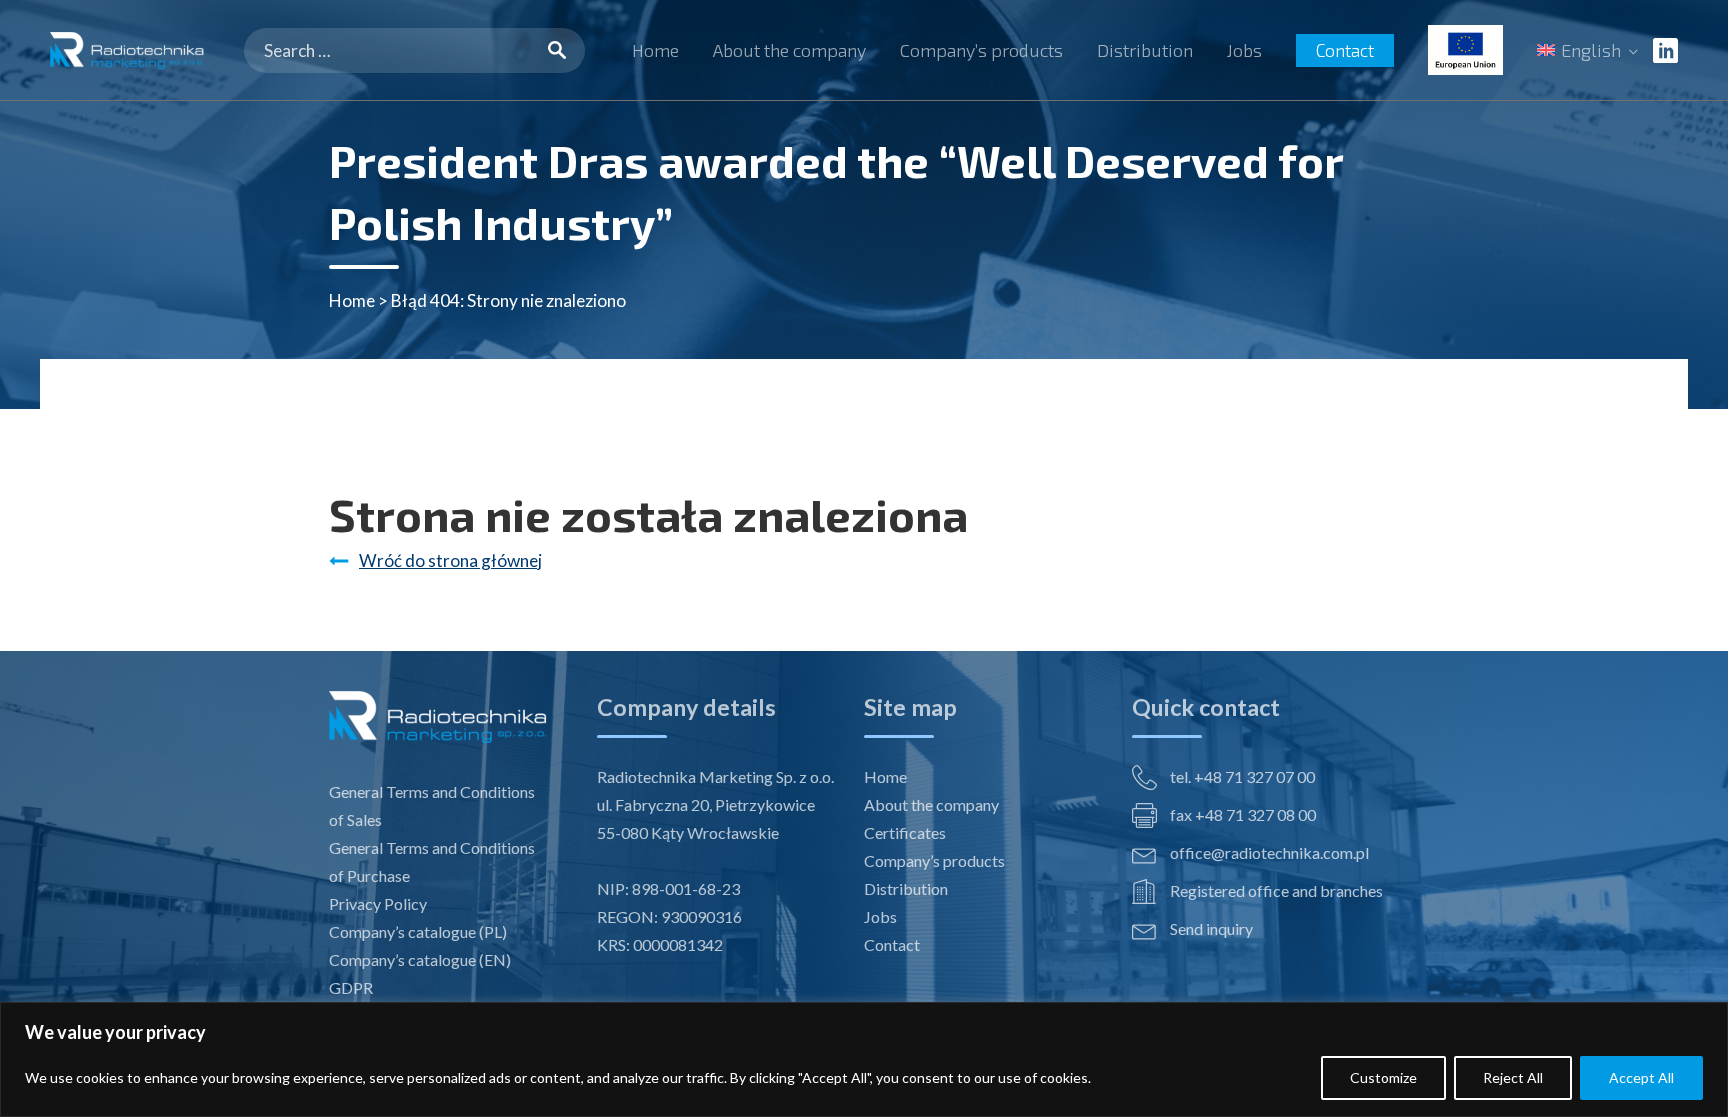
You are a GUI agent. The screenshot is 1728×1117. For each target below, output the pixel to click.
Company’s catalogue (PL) (418, 931)
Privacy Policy (378, 903)
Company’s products (981, 50)
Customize (1383, 1077)
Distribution (1145, 50)
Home (655, 50)
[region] (864, 1059)
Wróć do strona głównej (450, 560)
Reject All (1513, 1077)
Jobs (1244, 50)
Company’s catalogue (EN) (420, 959)
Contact (1345, 50)
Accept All (1641, 1077)
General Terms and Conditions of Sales (432, 805)
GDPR (351, 987)
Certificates (905, 832)
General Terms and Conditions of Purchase (432, 861)
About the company (789, 50)
